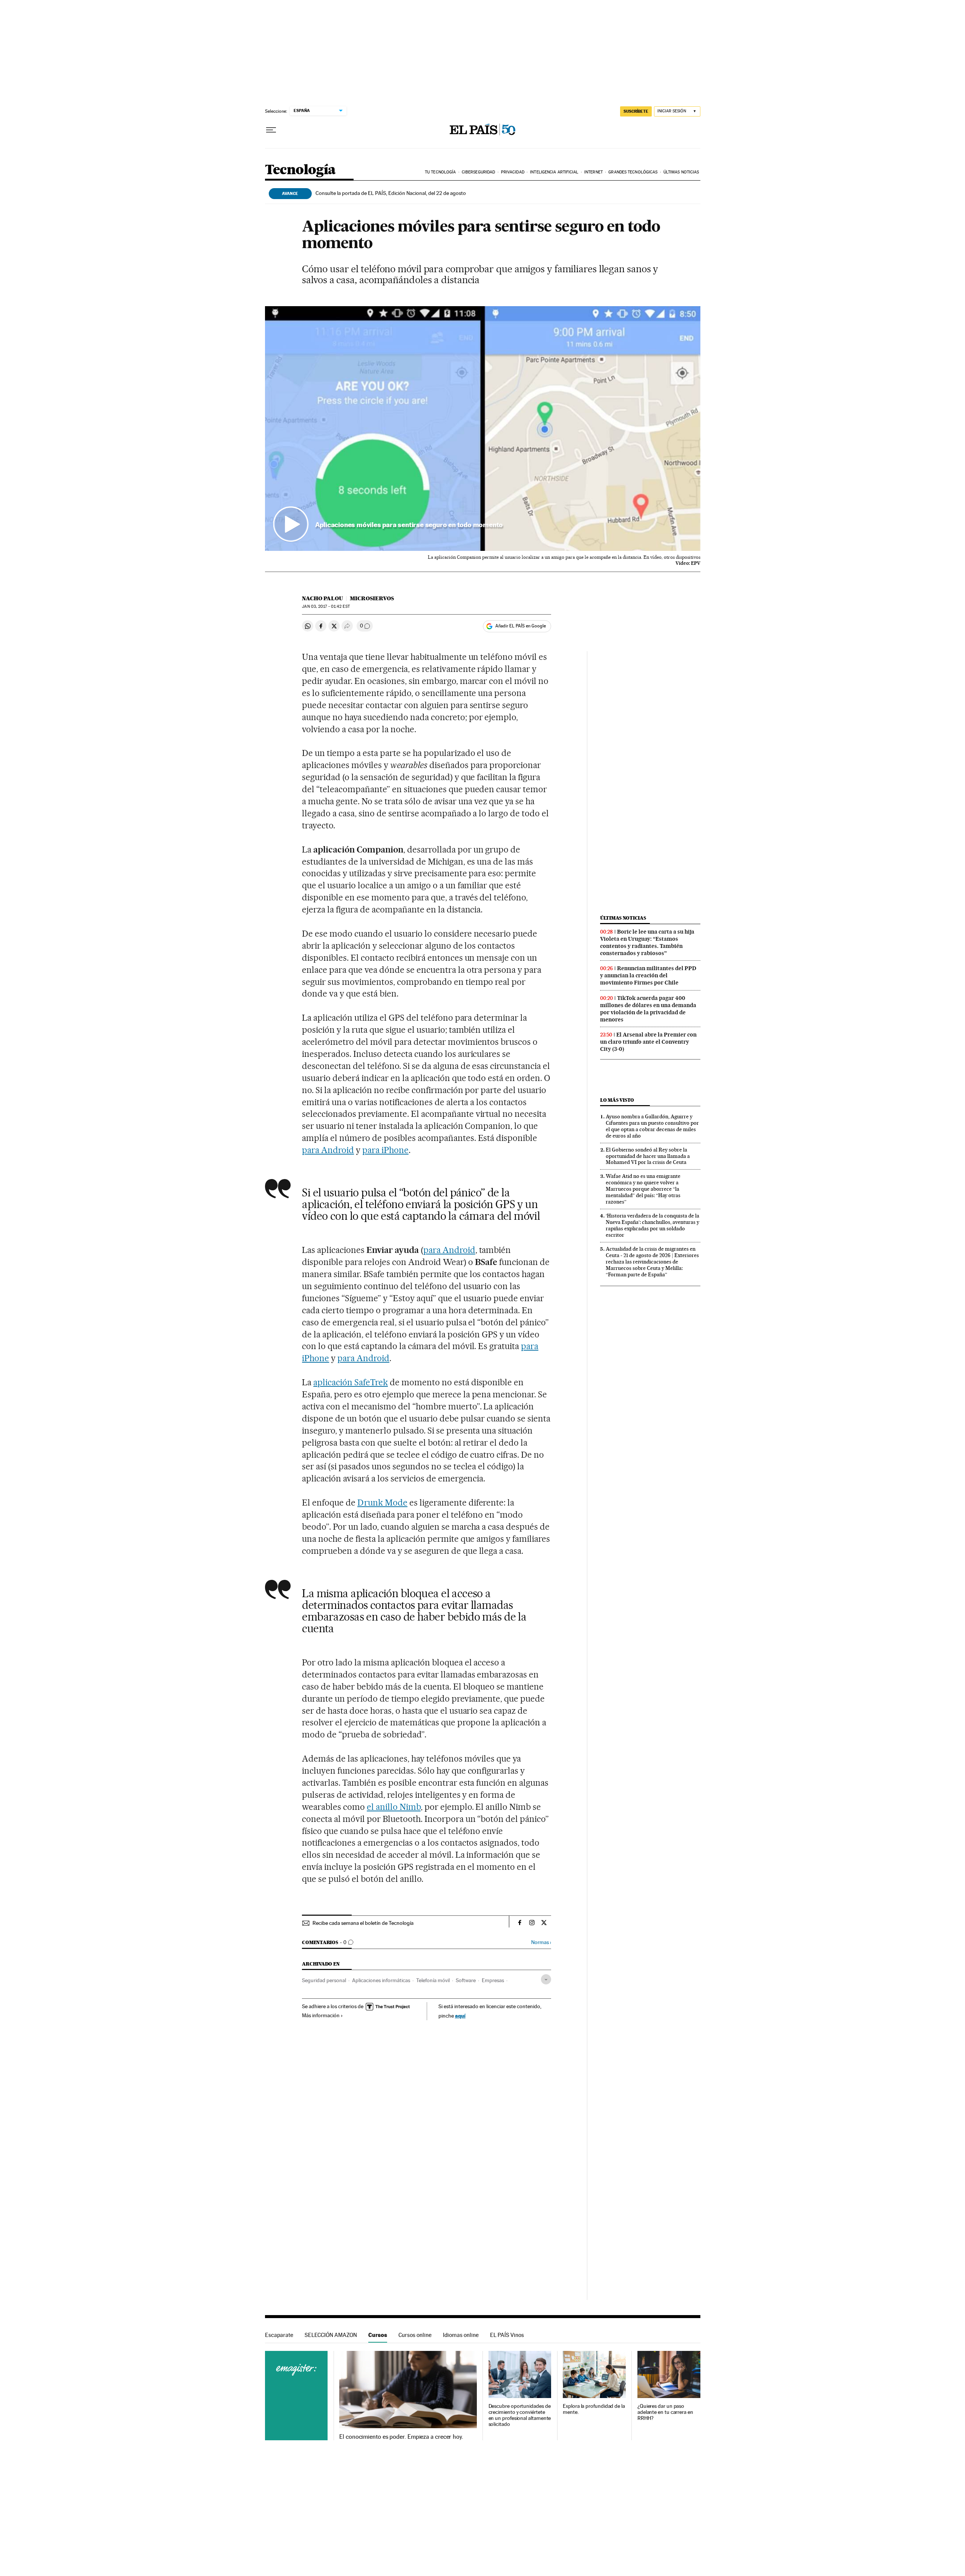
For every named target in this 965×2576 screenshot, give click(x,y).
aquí (460, 2016)
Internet (594, 172)
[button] (483, 429)
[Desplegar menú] (271, 130)
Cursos (378, 2335)
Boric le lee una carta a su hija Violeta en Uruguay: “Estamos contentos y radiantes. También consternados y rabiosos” (647, 942)
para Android (328, 1150)
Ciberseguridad (478, 172)
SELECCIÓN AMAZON (331, 2335)
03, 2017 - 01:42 (326, 606)
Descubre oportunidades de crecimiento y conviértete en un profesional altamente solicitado (520, 2415)
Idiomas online (461, 2335)
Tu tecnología (440, 172)
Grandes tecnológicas (633, 172)
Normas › (541, 1942)
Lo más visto (617, 1100)
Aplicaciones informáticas (381, 1980)
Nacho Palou (322, 598)
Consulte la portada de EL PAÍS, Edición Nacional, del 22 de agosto (391, 193)
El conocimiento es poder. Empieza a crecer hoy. (401, 2437)
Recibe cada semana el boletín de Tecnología (363, 1923)
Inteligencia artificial (554, 172)
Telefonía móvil (433, 1980)
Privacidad (513, 172)
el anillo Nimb (394, 1807)
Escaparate (279, 2335)
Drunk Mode (382, 1503)
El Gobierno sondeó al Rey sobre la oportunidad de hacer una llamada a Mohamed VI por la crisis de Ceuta (648, 1156)
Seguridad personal (324, 1980)
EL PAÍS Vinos (507, 2335)
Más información (321, 2015)
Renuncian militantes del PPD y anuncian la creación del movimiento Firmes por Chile (648, 975)
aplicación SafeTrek (351, 1382)
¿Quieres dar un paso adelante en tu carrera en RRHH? (665, 2412)
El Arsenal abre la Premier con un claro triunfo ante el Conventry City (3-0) (648, 1042)
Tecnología (300, 170)
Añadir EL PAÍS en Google (521, 626)
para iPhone (385, 1150)
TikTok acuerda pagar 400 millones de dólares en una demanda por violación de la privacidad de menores (648, 1009)
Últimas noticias (681, 172)
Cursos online (415, 2335)
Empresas (493, 1980)
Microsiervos (372, 598)
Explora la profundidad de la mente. (594, 2409)
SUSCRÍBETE (636, 111)
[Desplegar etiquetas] (546, 1979)
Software (466, 1980)
